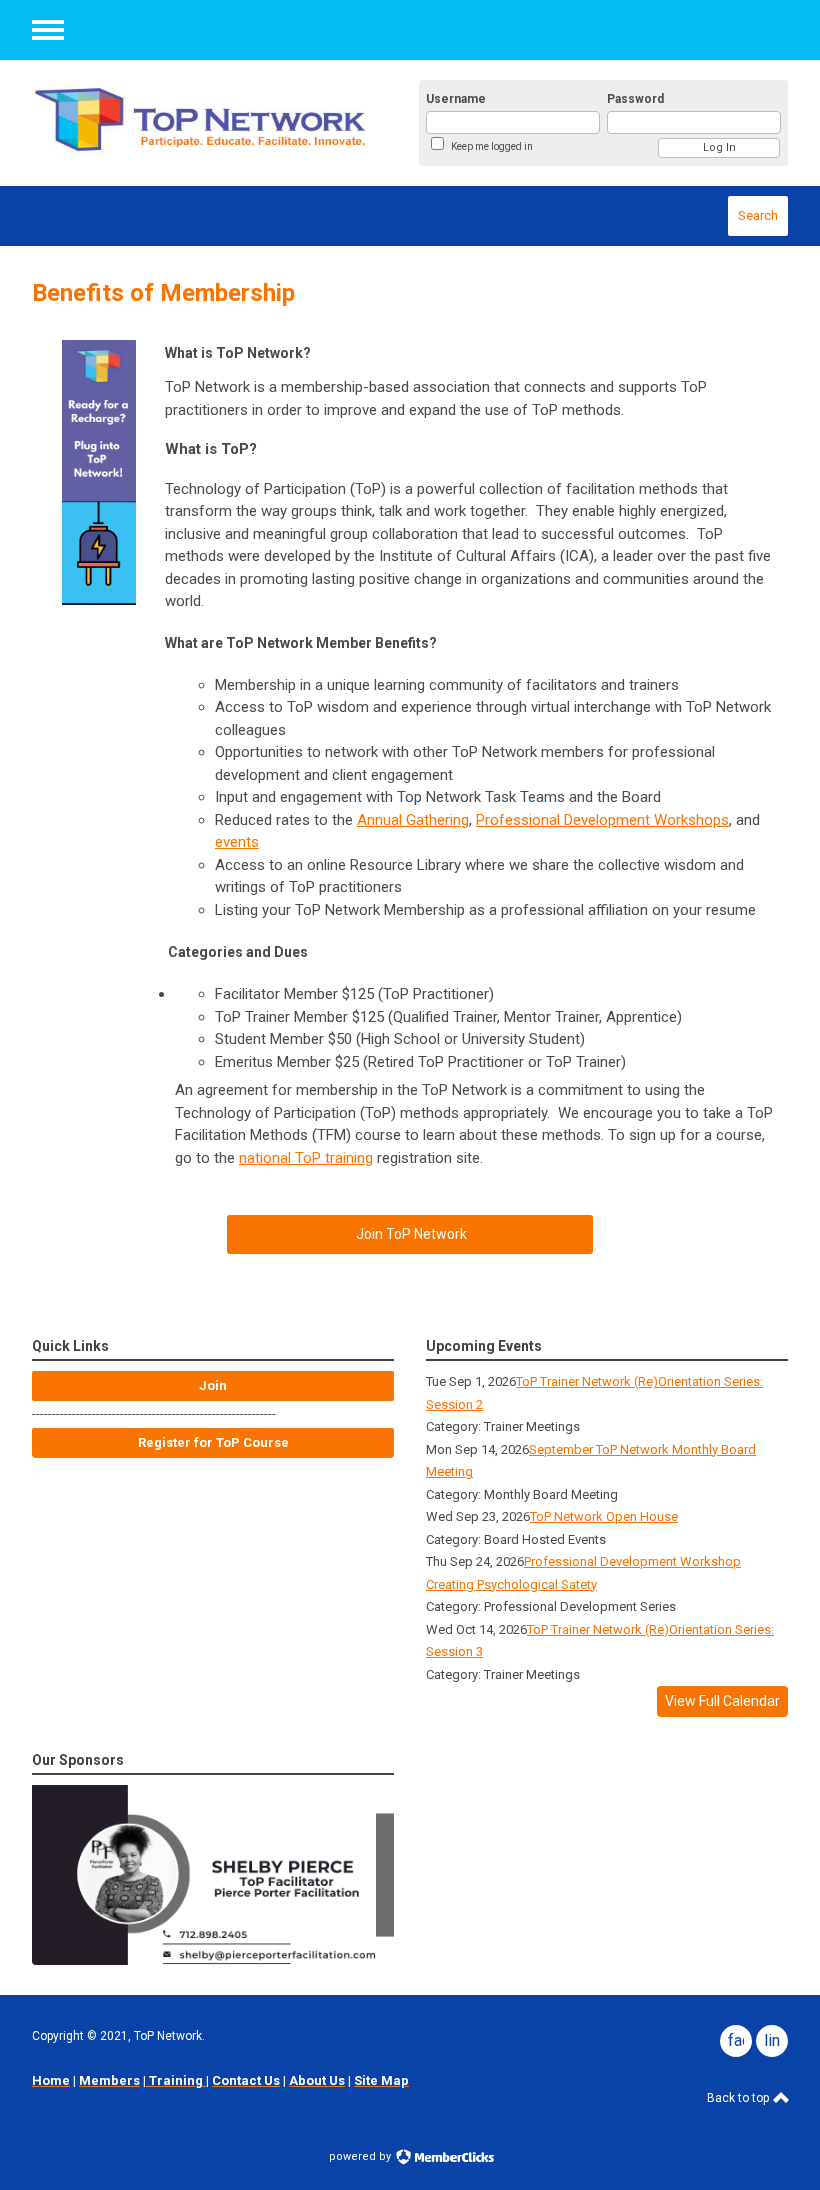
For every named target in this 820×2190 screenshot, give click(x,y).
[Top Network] (202, 118)
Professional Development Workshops (602, 820)
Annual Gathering (413, 820)
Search (758, 215)
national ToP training (306, 1158)
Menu (48, 30)
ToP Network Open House (604, 1516)
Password (635, 99)
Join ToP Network (410, 1234)
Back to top (739, 2098)
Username (456, 99)
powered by (361, 2156)
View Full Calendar (722, 1701)
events (237, 842)
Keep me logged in (492, 146)
